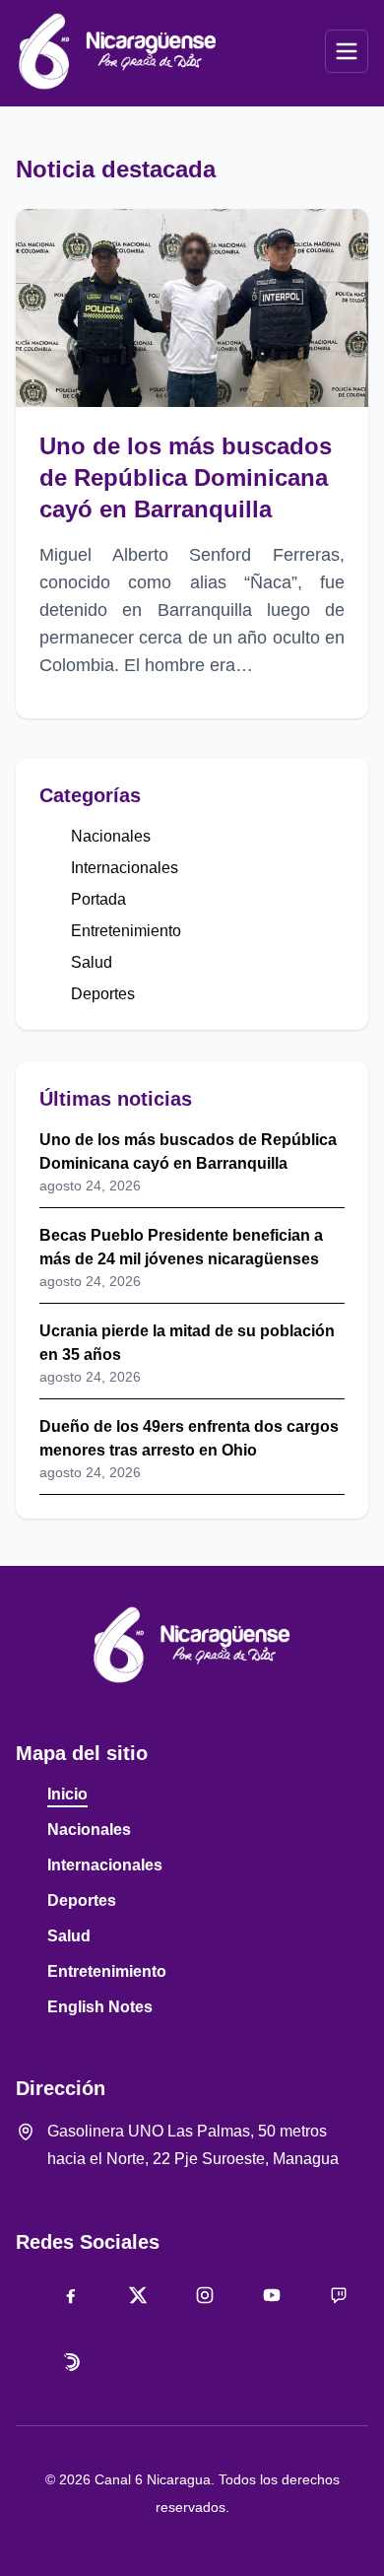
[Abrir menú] (347, 51)
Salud (92, 962)
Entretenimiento (126, 931)
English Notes (100, 2007)
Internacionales (125, 868)
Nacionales (111, 836)
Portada (98, 899)
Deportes (103, 994)
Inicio (67, 1794)
